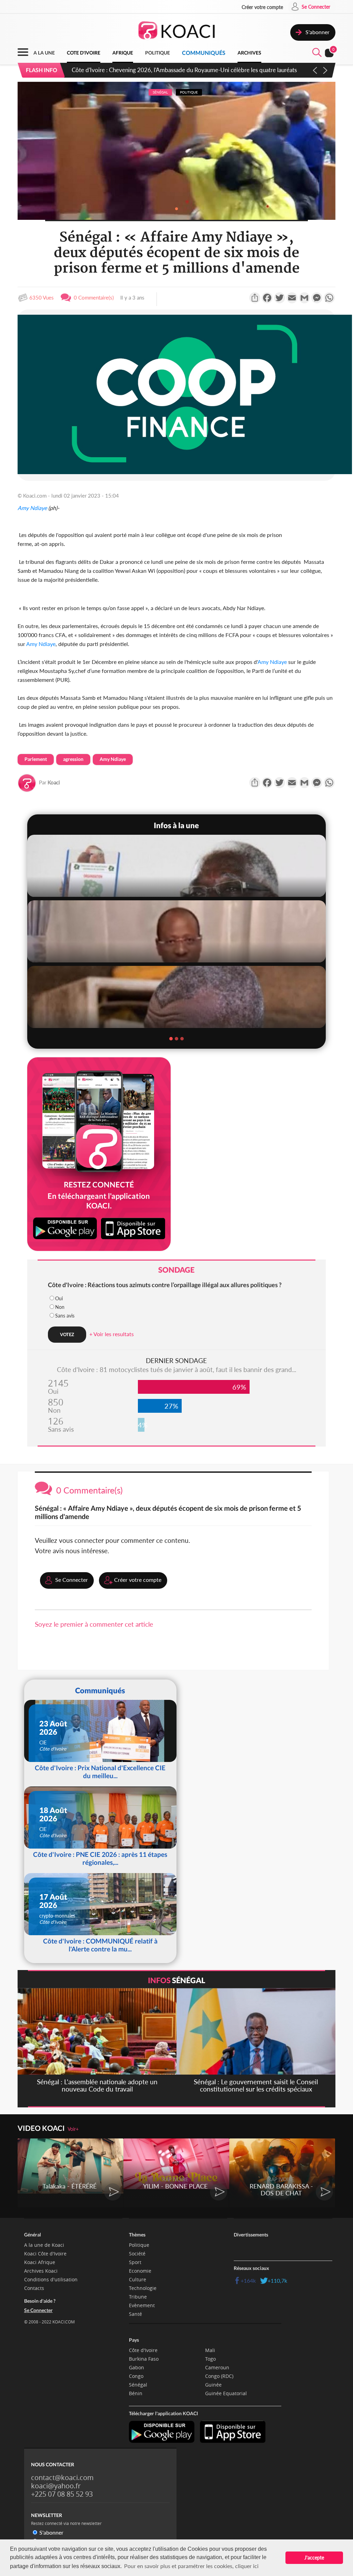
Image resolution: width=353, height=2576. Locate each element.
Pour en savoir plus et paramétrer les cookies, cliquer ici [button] (191, 2566)
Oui (59, 1298)
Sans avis (65, 1316)
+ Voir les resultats (112, 1334)
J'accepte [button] (314, 2558)
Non (60, 1307)
